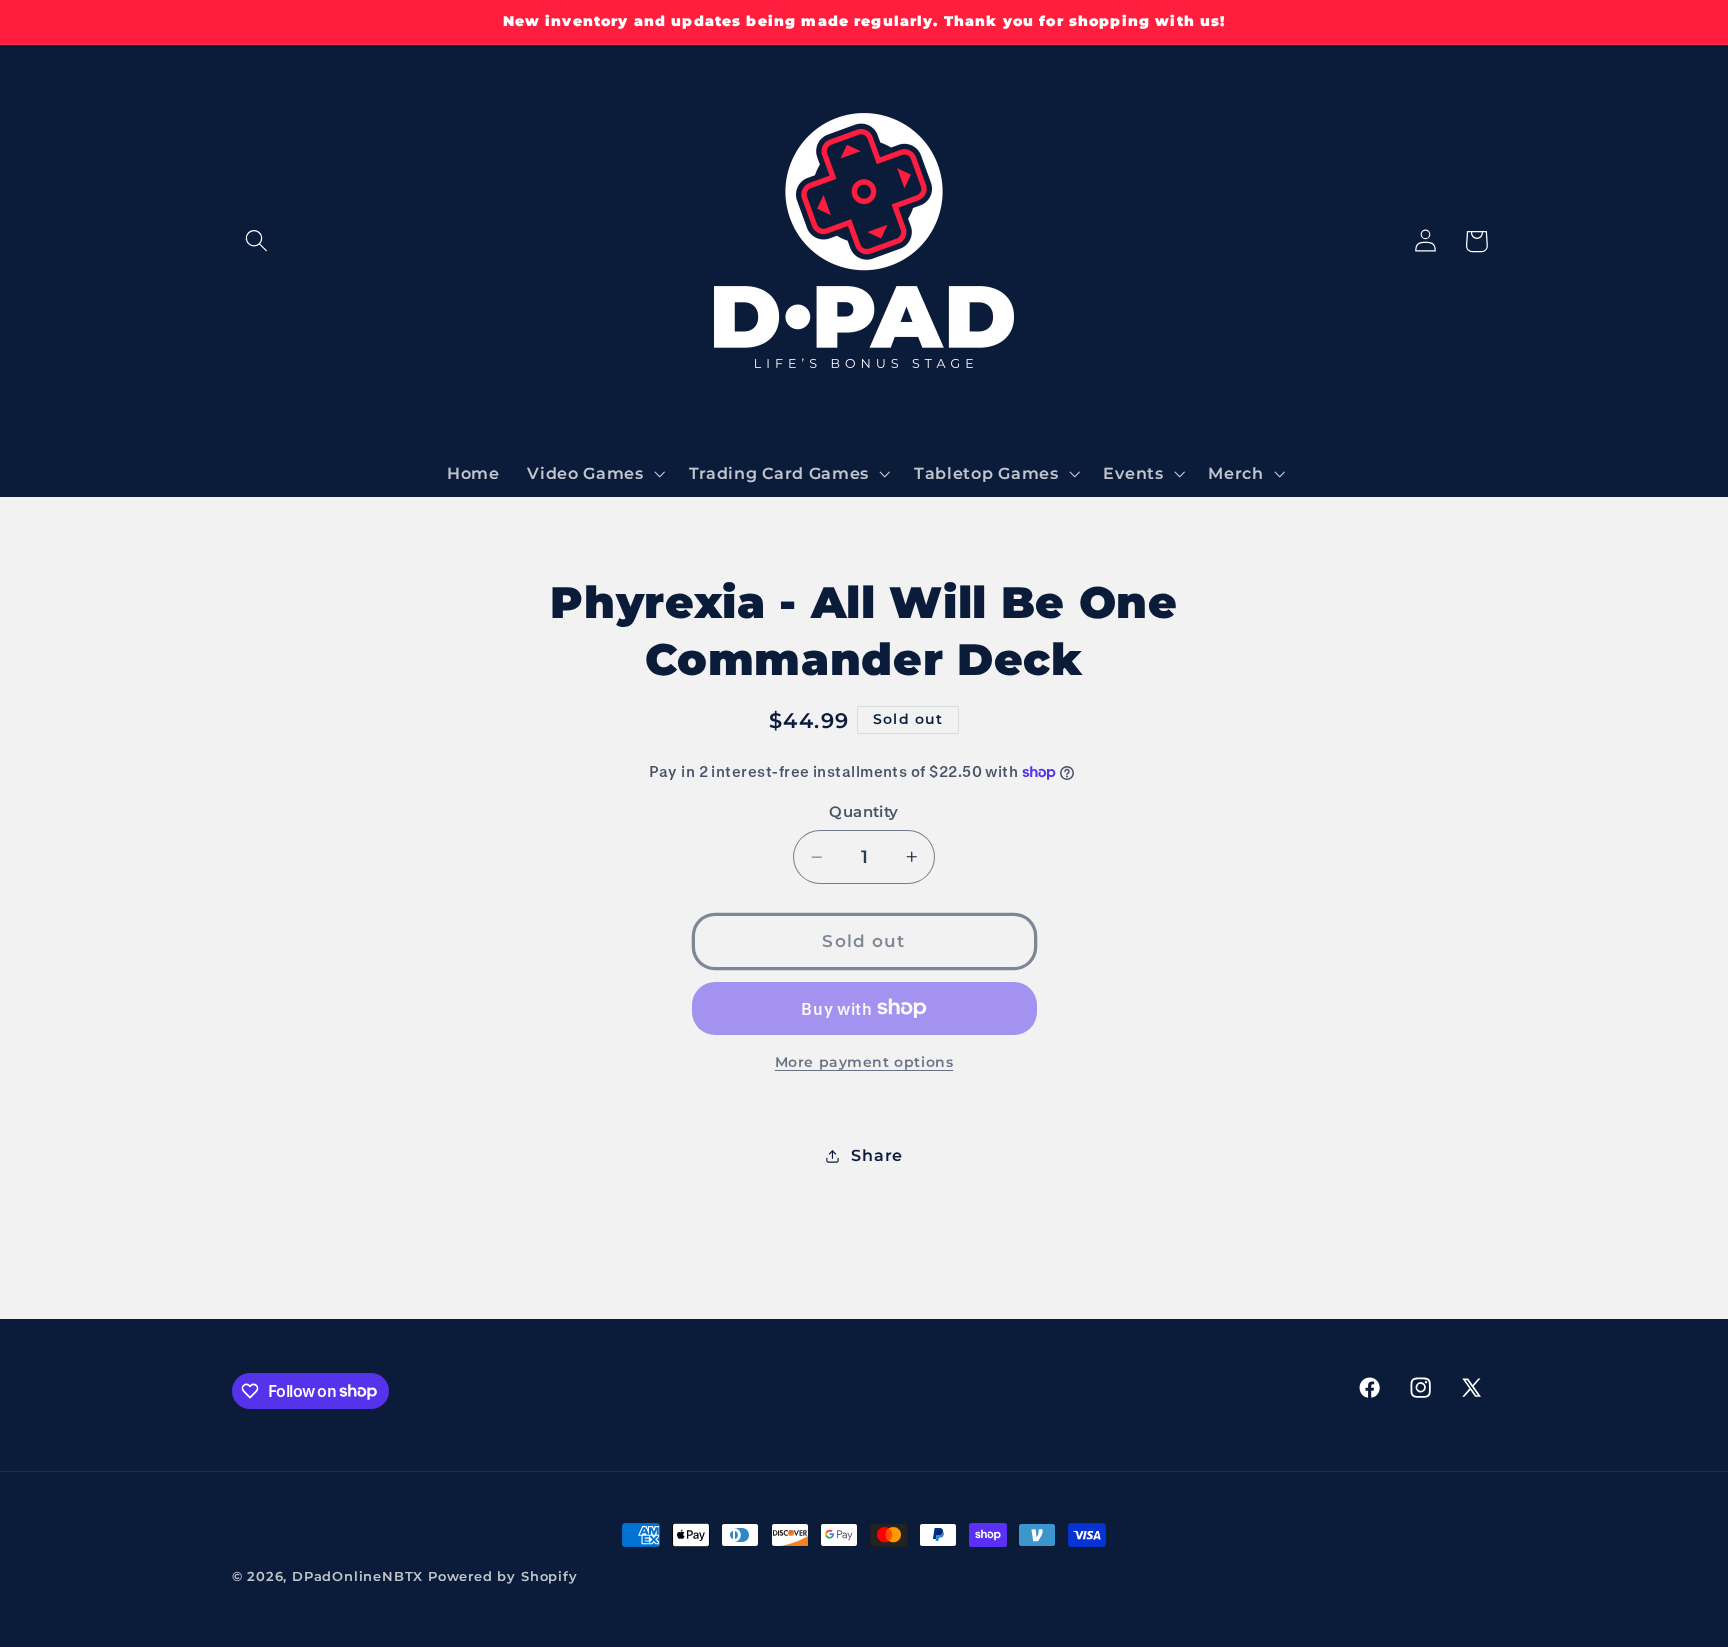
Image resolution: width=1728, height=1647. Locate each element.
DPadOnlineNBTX (357, 1576)
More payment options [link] (864, 1062)
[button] (257, 241)
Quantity (864, 812)
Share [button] (876, 1155)
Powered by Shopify (503, 1576)
